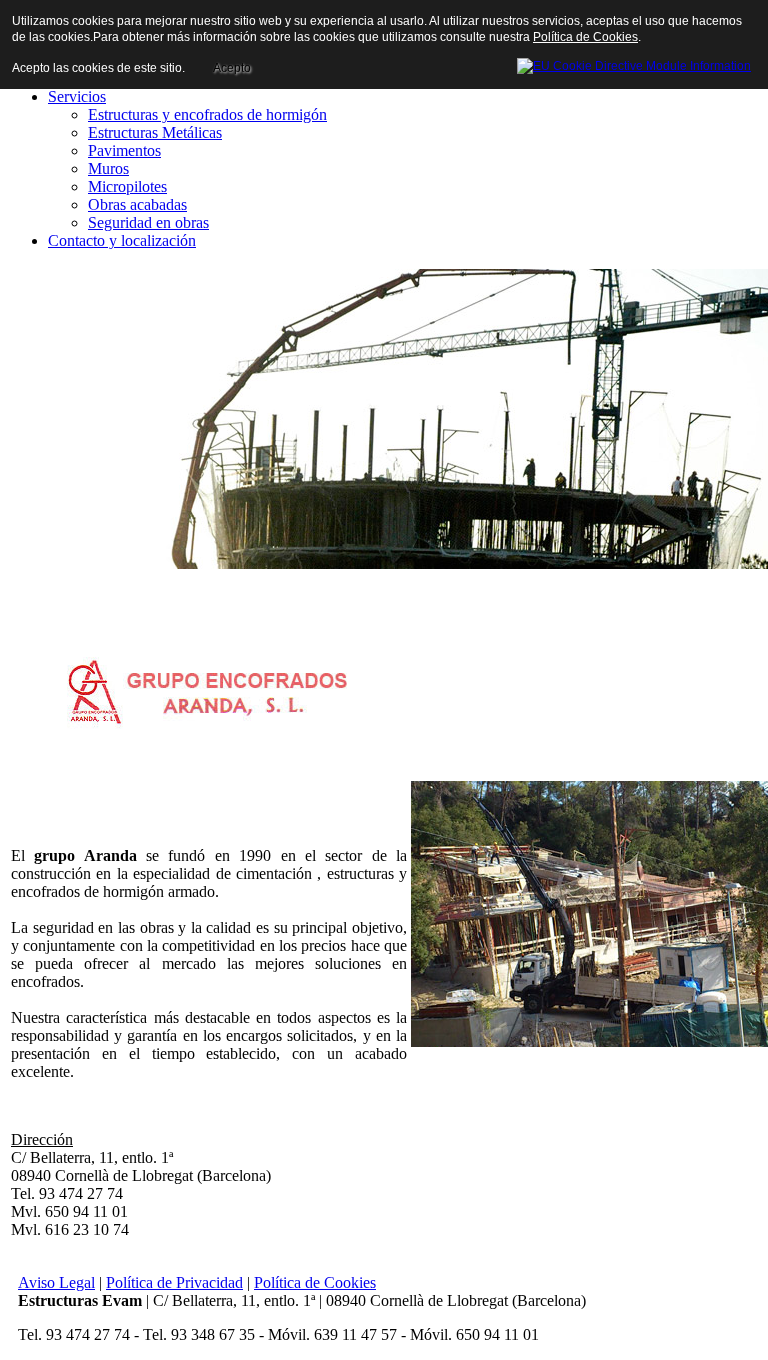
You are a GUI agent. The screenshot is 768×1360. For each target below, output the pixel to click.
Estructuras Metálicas (155, 132)
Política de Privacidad (174, 1282)
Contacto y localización (122, 240)
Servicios (77, 96)
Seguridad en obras (148, 222)
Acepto (232, 68)
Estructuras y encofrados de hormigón (207, 114)
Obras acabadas (137, 204)
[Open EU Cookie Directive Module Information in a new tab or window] (634, 63)
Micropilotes (127, 186)
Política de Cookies (315, 1282)
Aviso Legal (56, 1282)
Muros (108, 168)
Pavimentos (124, 150)
